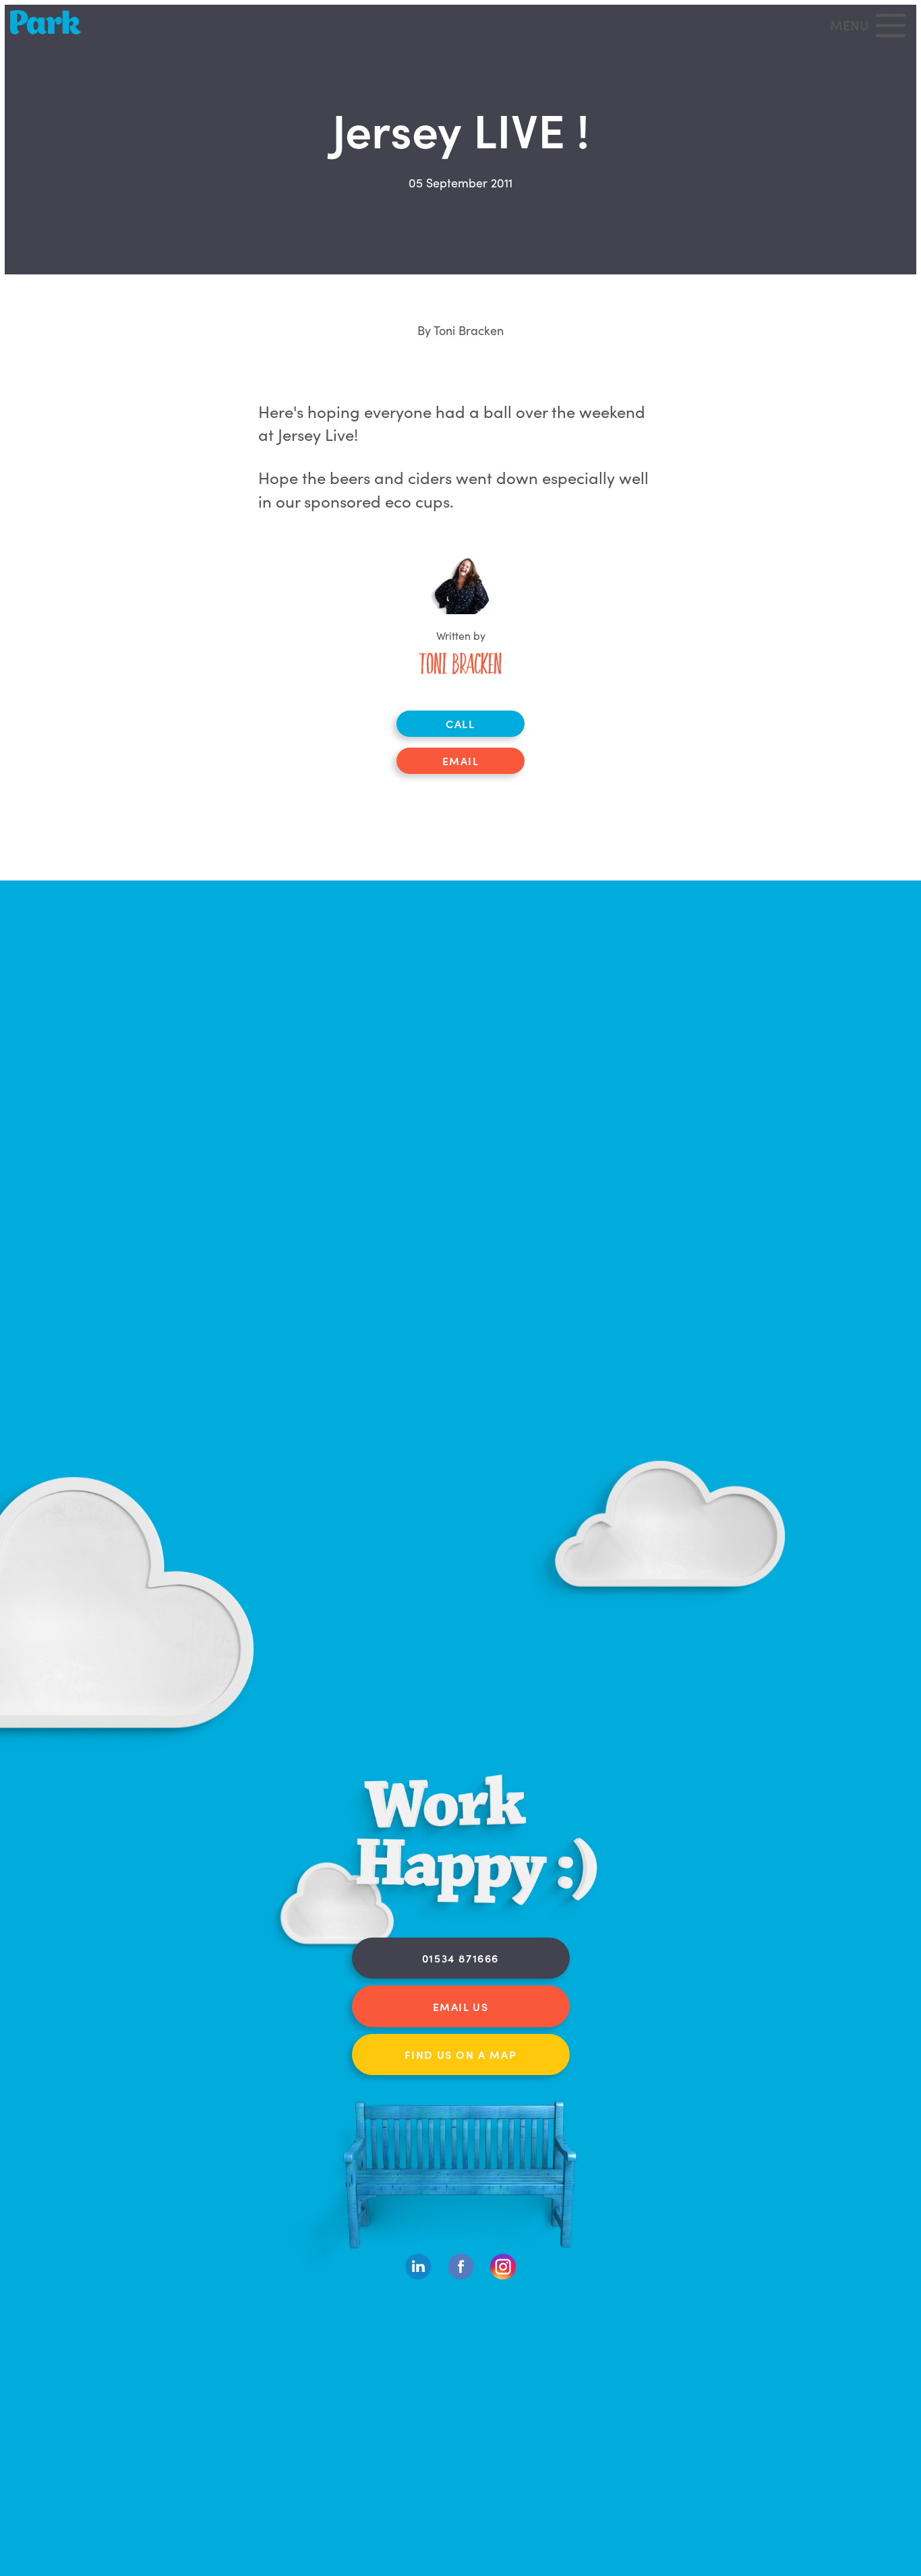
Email (461, 760)
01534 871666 (460, 1958)
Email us (461, 2006)
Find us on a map (461, 2054)
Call (460, 723)
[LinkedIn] (418, 2276)
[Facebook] (461, 2276)
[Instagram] (503, 2276)
